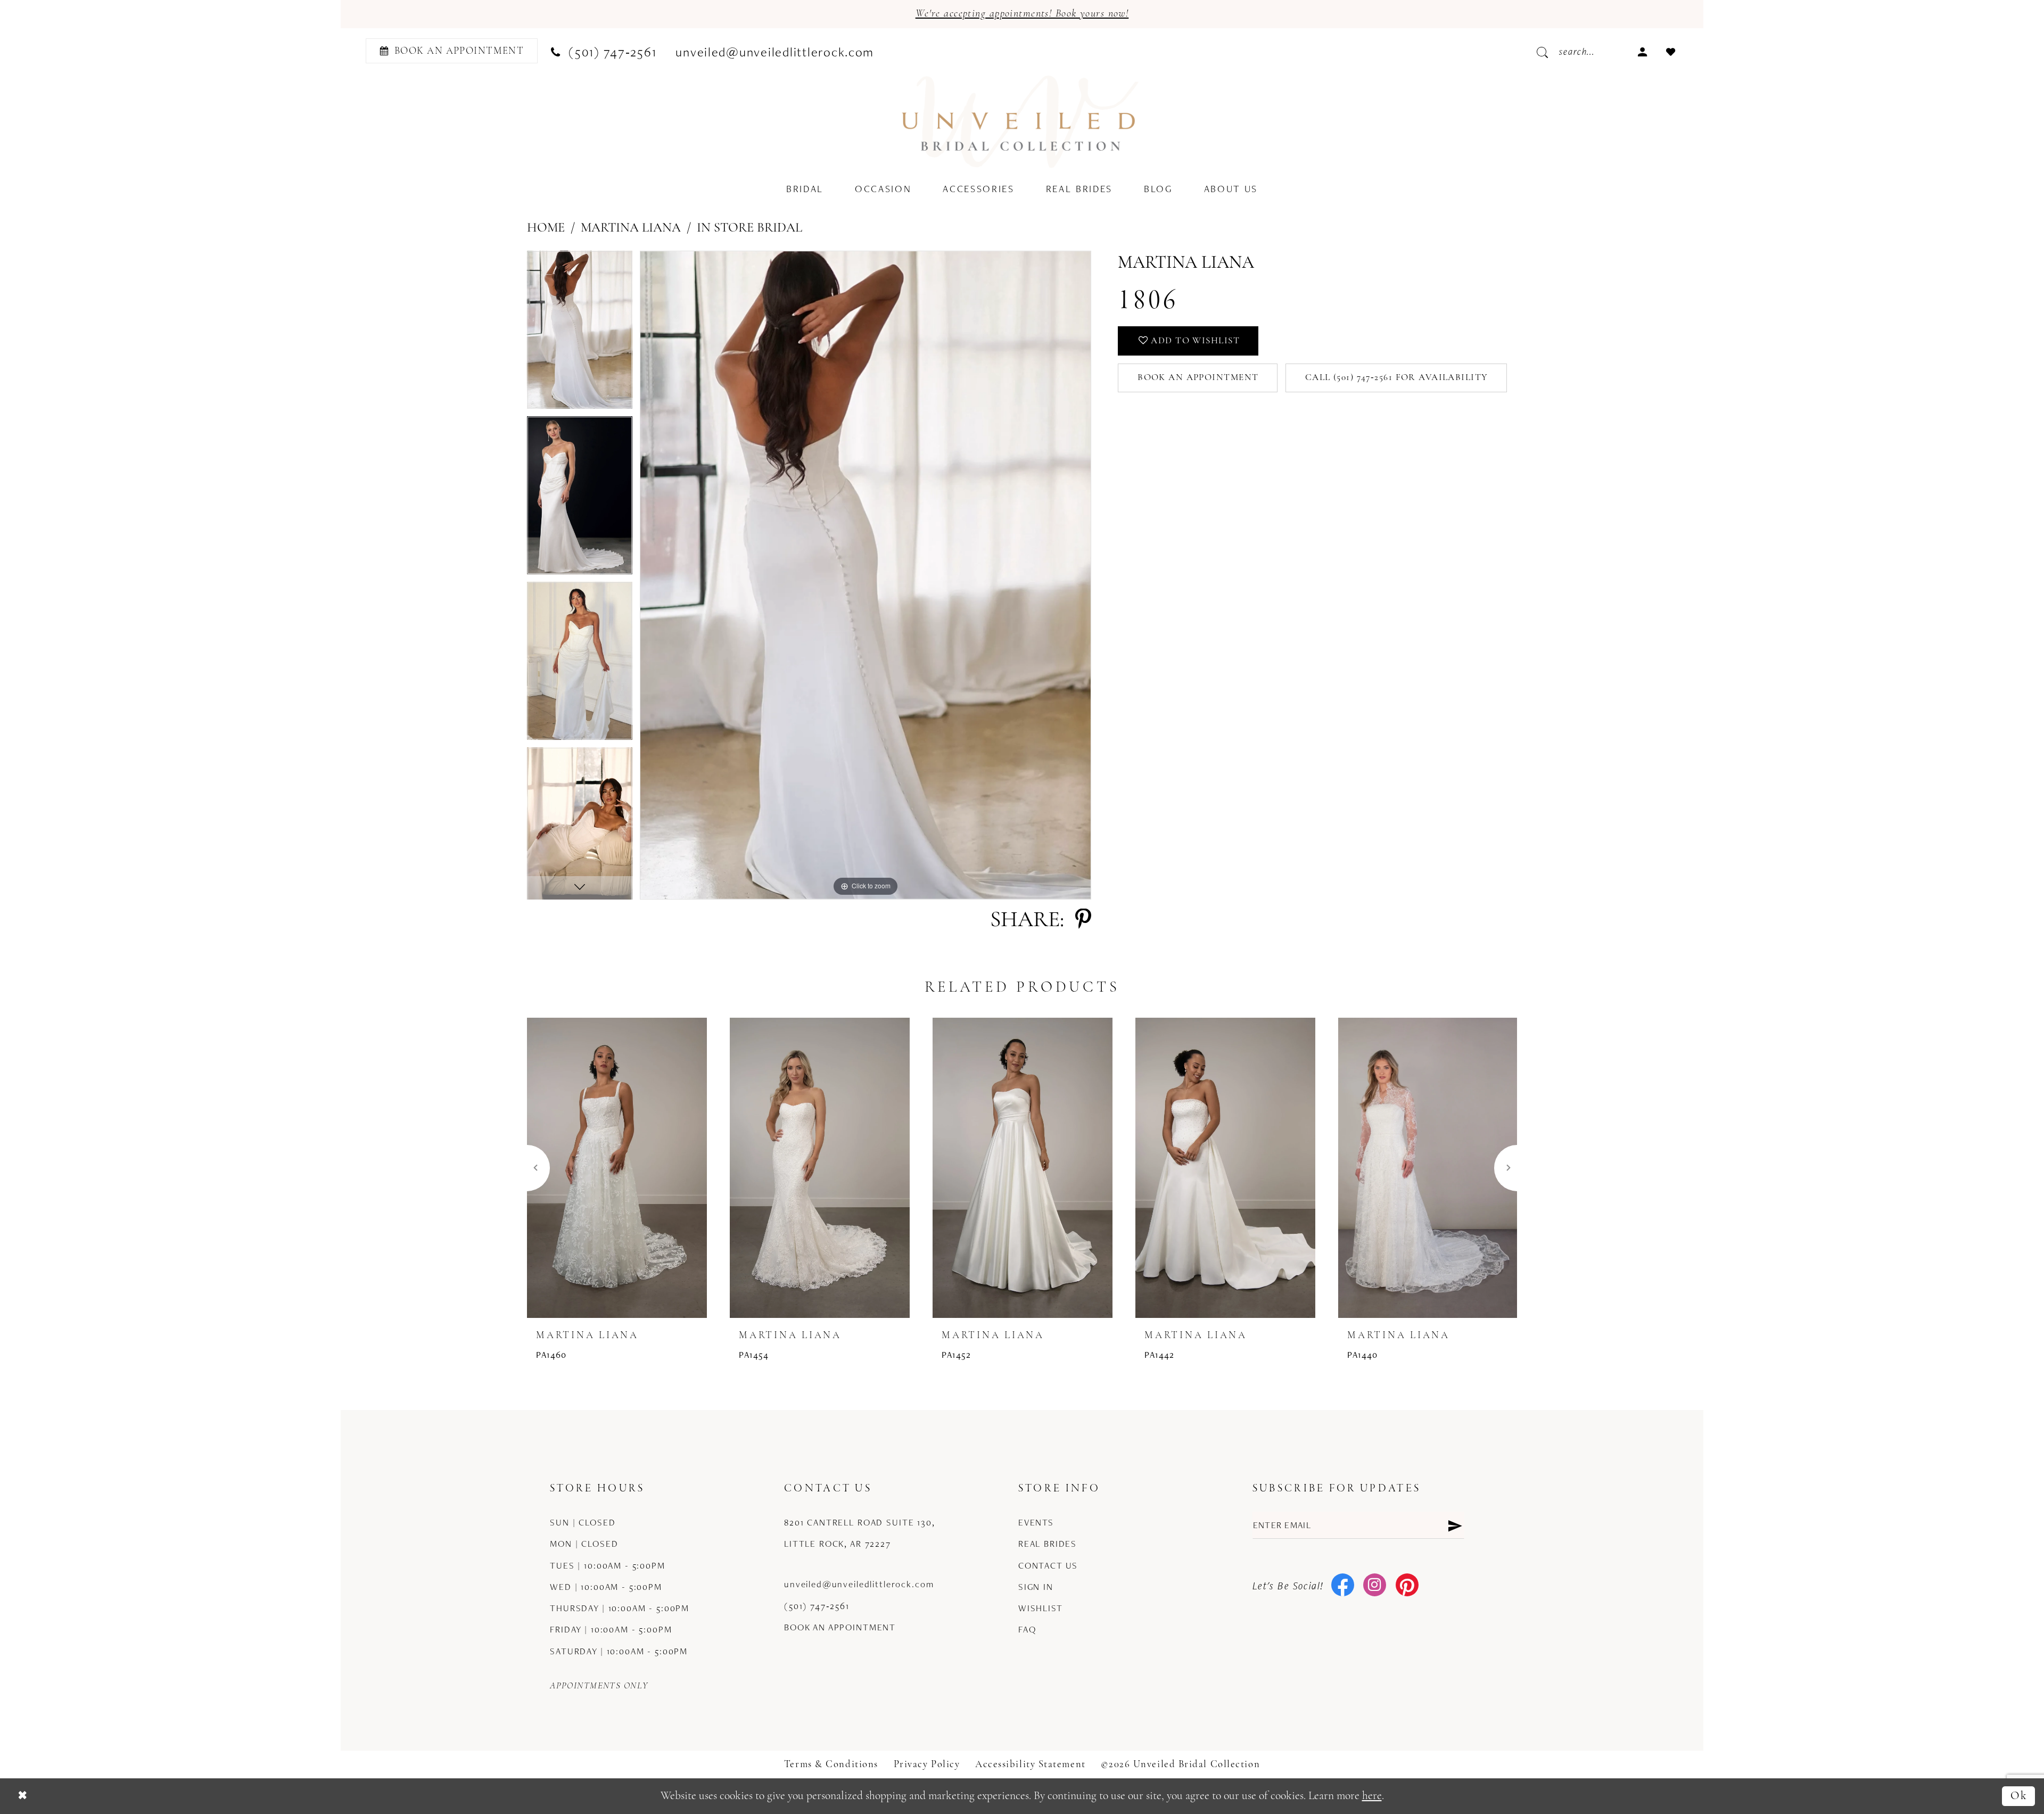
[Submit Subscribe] (1454, 1525)
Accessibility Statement (1031, 1765)
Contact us (1048, 1565)
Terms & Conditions (831, 1765)
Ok (2019, 1796)
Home (546, 228)
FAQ (1027, 1629)
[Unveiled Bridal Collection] (1021, 122)
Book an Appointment (1198, 378)
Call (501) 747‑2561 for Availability (1397, 378)
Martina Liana (631, 228)
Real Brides (1048, 1544)
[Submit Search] (1547, 51)
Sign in (1036, 1587)
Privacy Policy (927, 1765)
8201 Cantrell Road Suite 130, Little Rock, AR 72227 (860, 1533)
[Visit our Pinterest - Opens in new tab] (1407, 1586)
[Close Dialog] (22, 1796)
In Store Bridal (749, 228)
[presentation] (617, 1168)
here (1372, 1796)
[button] (1642, 50)
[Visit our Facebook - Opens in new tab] (1343, 1586)
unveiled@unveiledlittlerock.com (859, 1584)
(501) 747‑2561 (817, 1606)
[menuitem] (448, 51)
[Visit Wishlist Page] (1671, 50)
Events (1036, 1522)
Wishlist (1041, 1608)
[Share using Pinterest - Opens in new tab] (1083, 921)
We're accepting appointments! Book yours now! (1022, 14)
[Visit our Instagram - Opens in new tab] (1375, 1586)
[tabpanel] (580, 333)
